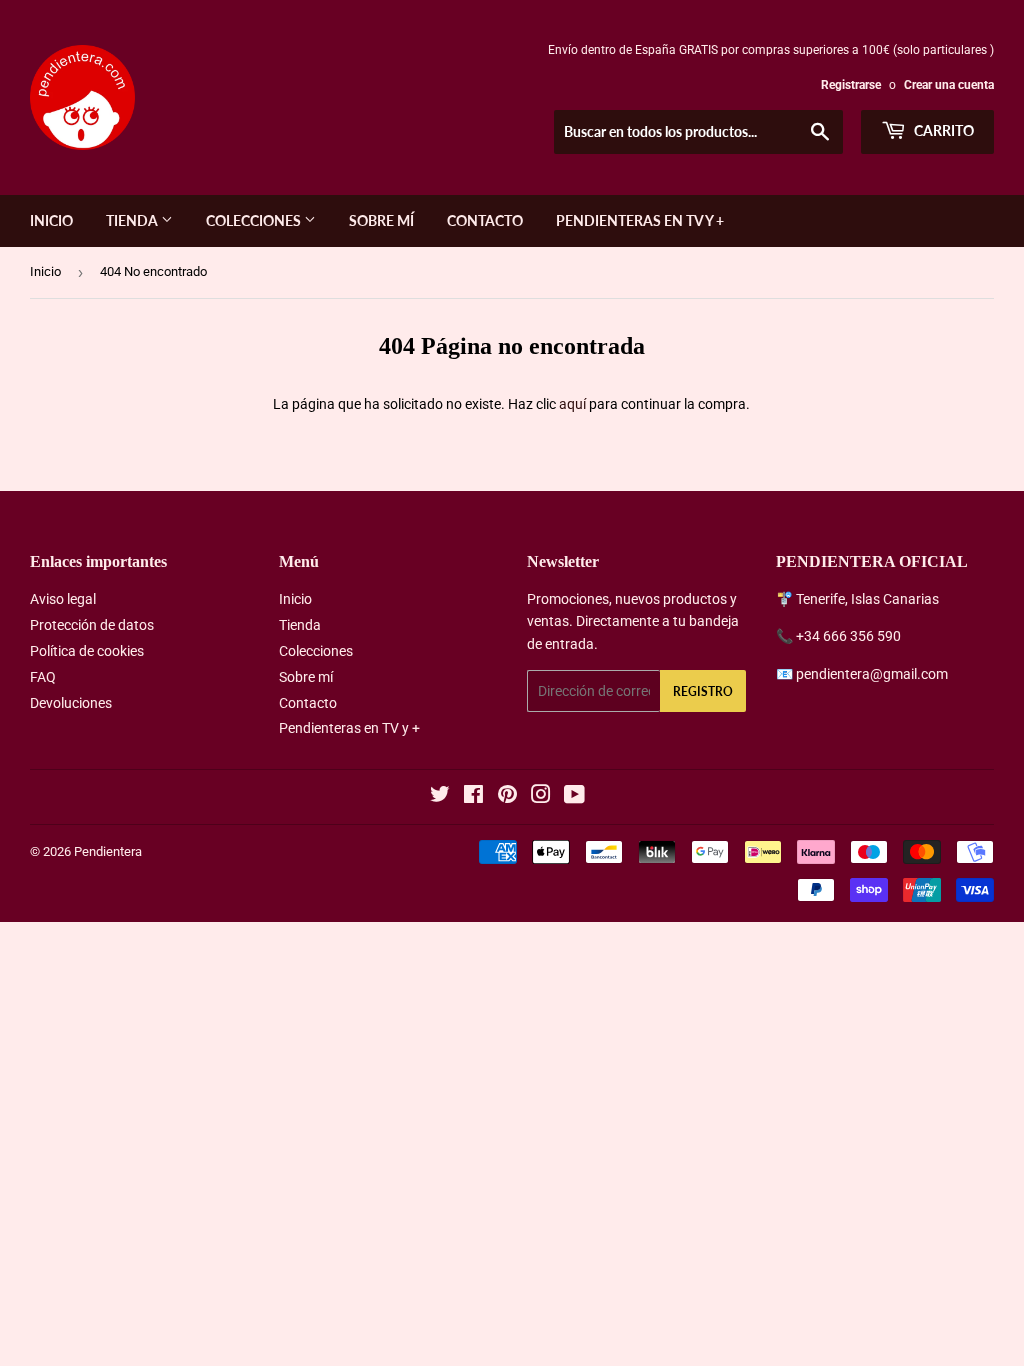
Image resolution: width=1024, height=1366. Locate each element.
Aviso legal (63, 599)
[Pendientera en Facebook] (473, 797)
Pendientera (108, 851)
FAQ (43, 677)
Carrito (942, 130)
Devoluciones (71, 703)
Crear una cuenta (949, 85)
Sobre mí (381, 220)
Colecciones (255, 220)
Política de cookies (87, 651)
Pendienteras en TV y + (640, 220)
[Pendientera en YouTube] (574, 797)
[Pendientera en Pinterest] (507, 797)
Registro (703, 691)
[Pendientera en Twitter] (440, 797)
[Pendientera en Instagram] (541, 797)
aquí (572, 404)
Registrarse (851, 85)
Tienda (133, 220)
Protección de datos (92, 625)
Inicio (51, 220)
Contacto (485, 220)
